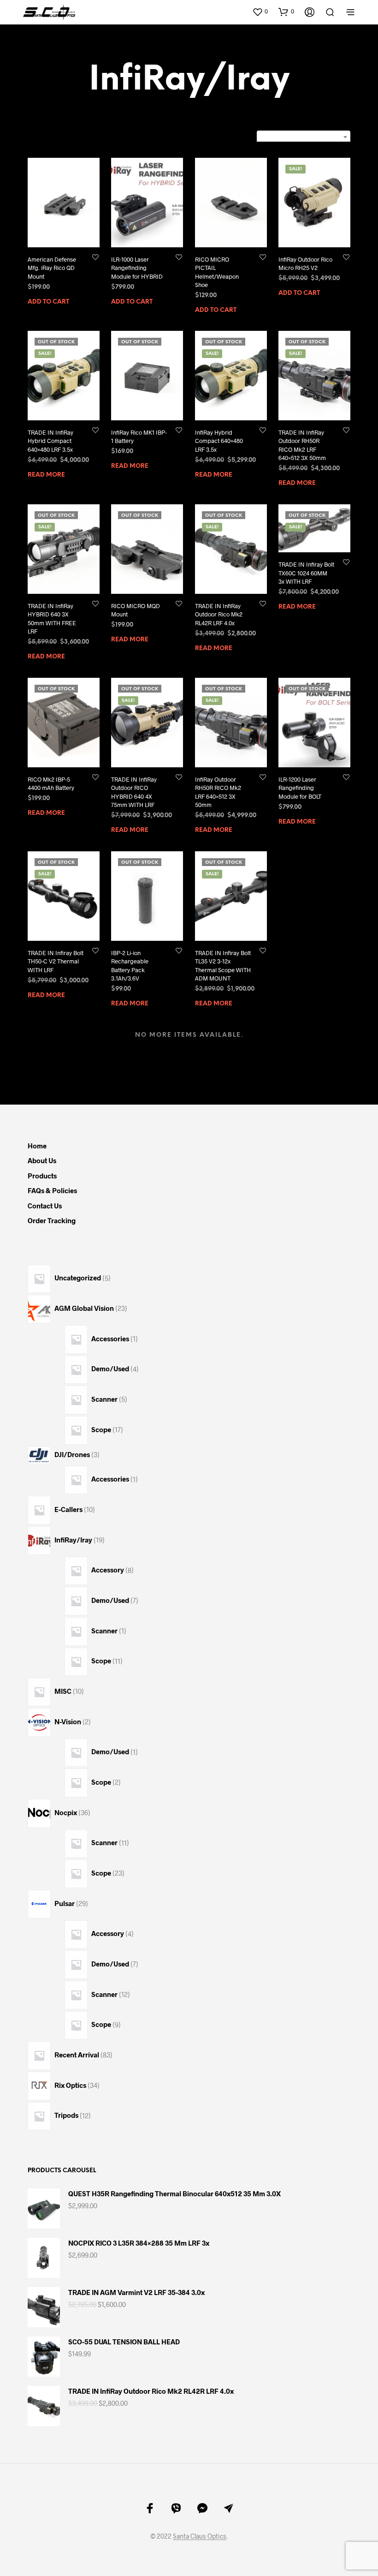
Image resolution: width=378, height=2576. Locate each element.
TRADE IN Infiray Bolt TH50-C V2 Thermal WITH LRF (56, 961)
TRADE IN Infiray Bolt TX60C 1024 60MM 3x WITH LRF (306, 573)
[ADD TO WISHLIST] (95, 257)
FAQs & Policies (52, 1190)
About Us (42, 1160)
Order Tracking (52, 1220)
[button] (260, 12)
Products (42, 1176)
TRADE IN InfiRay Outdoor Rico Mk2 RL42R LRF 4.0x (219, 614)
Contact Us (45, 1206)
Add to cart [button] (48, 302)
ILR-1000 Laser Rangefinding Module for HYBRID (137, 268)
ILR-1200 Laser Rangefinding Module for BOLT (300, 788)
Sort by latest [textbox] (317, 137)
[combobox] (304, 137)
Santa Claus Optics (200, 2536)
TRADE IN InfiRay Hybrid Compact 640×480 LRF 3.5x (50, 441)
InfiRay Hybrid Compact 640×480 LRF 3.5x (219, 441)
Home (37, 1146)
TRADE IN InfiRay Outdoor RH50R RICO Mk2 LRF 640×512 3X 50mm (302, 445)
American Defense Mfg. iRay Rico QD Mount (52, 268)
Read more (46, 475)
